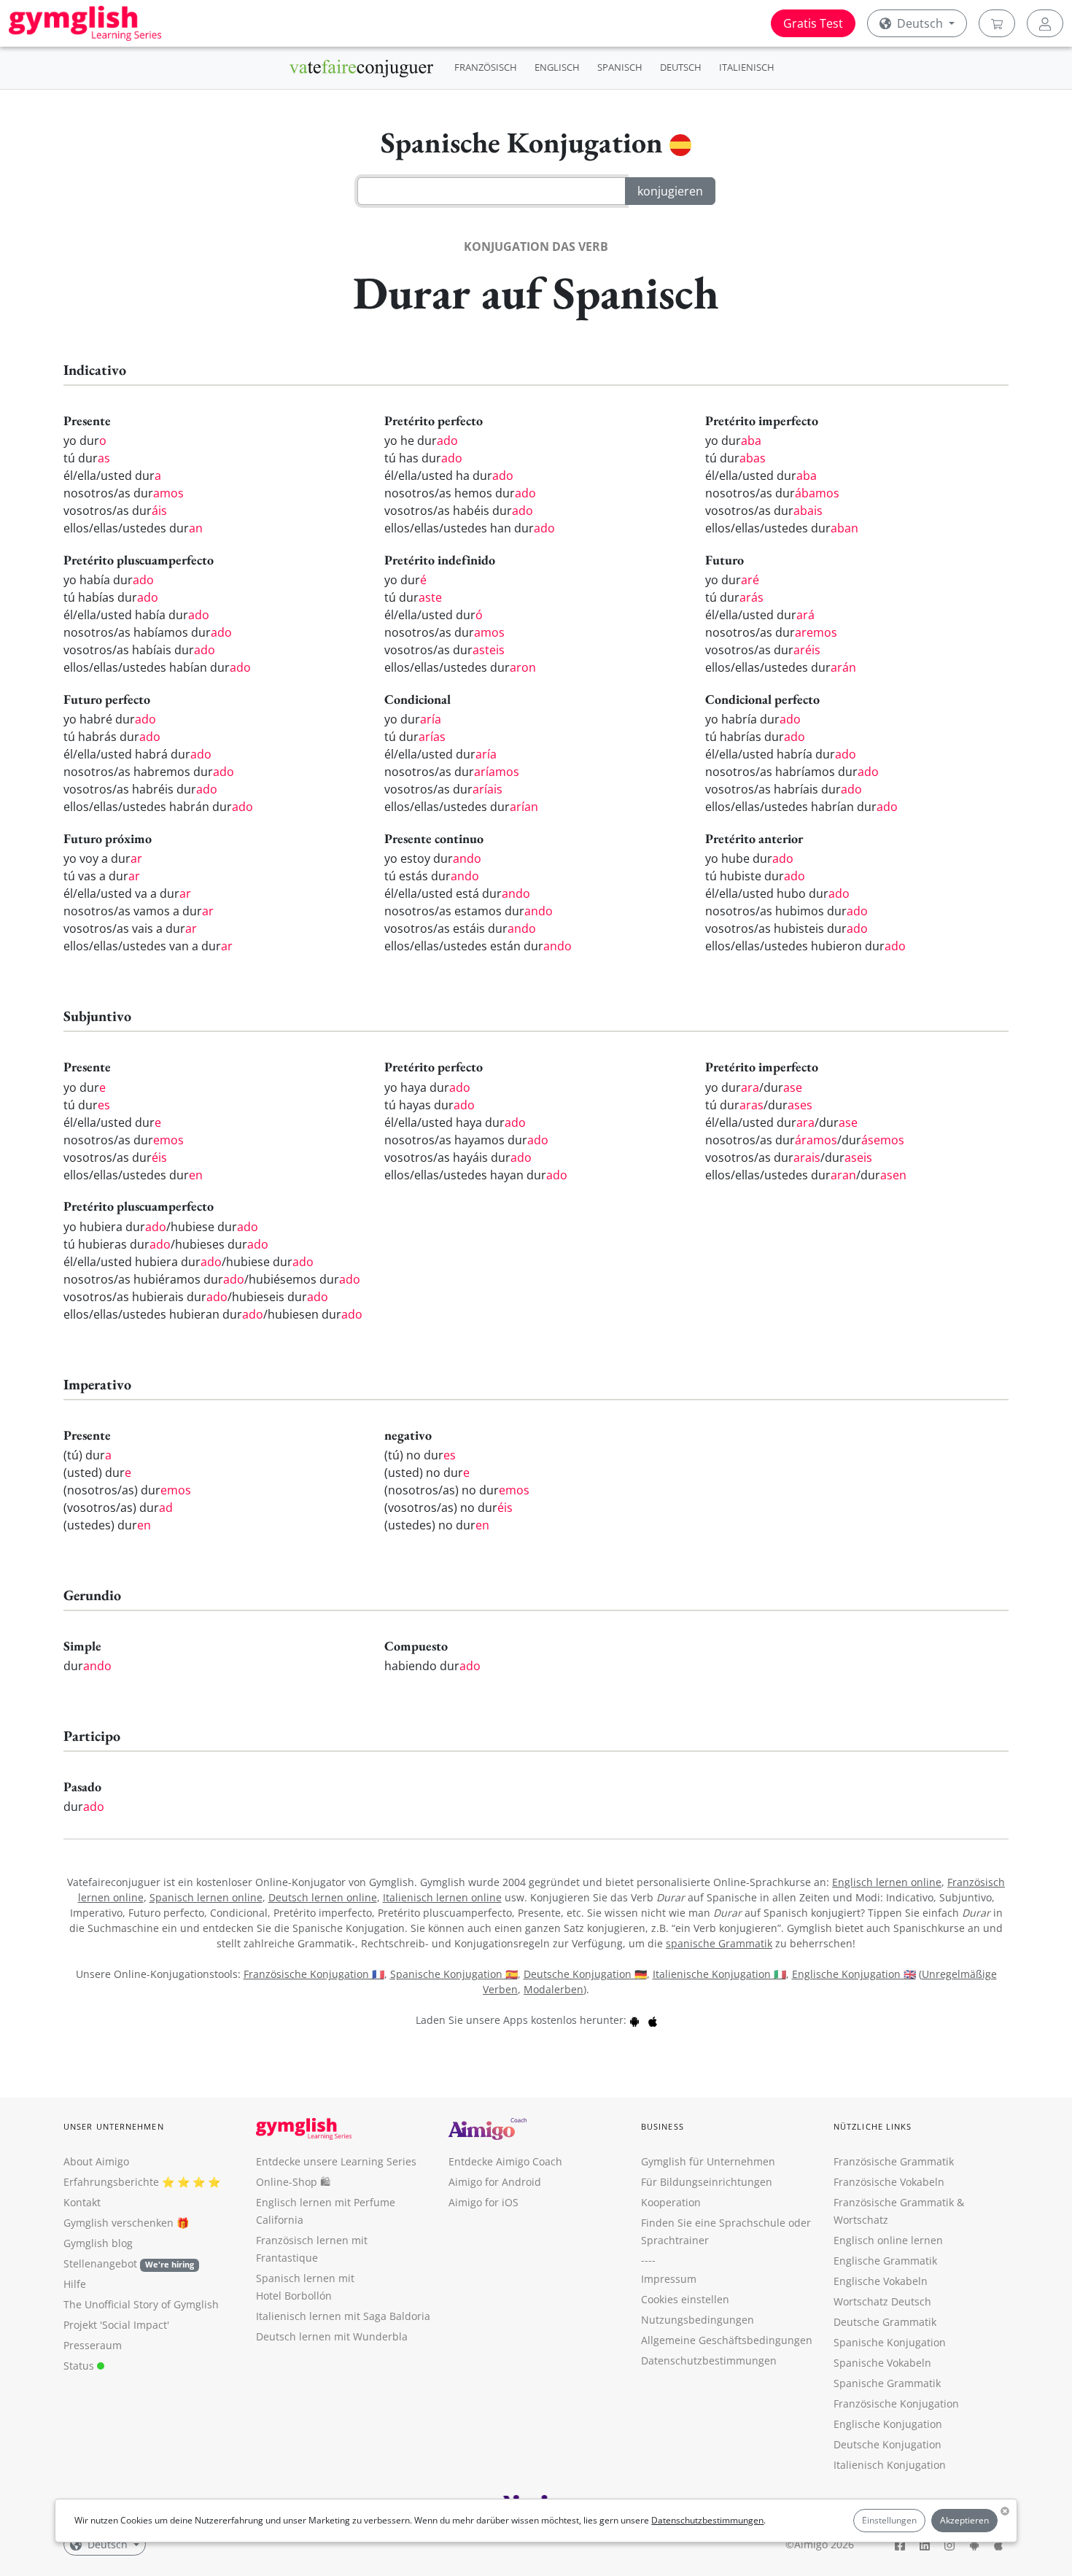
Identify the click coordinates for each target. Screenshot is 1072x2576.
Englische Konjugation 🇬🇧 (854, 1974)
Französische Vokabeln (889, 2182)
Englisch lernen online (887, 1882)
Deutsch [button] (920, 23)
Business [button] (663, 2126)
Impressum (669, 2279)
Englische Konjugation (888, 2424)
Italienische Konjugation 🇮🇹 (719, 1974)
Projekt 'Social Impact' (116, 2325)
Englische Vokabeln (881, 2281)
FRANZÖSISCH (486, 67)
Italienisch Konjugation (890, 2465)
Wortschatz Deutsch (882, 2301)
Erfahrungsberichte (111, 2182)
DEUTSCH (681, 67)
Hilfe (75, 2284)
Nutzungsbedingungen (698, 2320)
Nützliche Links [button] (873, 2126)
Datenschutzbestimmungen (707, 2520)
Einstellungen (889, 2520)
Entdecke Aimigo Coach (505, 2161)
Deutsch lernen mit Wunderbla (332, 2336)
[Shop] (997, 23)
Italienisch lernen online (442, 1897)
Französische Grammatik (894, 2161)
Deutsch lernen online (323, 1897)
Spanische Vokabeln (882, 2363)
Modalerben (554, 1989)
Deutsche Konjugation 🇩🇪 (585, 1974)
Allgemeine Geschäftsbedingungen (727, 2340)
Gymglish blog (98, 2243)
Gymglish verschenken (119, 2223)
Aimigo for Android (495, 2182)
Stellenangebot (129, 2263)
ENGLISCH (557, 67)
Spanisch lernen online (206, 1897)
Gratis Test (813, 23)
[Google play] (634, 2020)
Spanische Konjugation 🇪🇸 (454, 1974)
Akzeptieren (964, 2520)
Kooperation (671, 2202)
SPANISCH (620, 67)
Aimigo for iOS (483, 2202)
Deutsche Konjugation (887, 2444)
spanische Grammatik (719, 1943)
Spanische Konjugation (890, 2342)
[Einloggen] (1045, 23)
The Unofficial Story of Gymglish (141, 2304)
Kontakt (82, 2202)
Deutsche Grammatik (885, 2322)
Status (80, 2366)
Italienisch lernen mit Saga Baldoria (343, 2316)
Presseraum (93, 2345)
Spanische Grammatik (887, 2383)
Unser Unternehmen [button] (114, 2126)
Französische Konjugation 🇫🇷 (314, 1974)
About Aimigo (96, 2161)
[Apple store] (653, 2020)
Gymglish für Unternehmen (708, 2161)
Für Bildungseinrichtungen (707, 2182)
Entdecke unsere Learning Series (336, 2161)
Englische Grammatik (885, 2261)
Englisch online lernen (888, 2240)
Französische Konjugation (896, 2404)
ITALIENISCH (747, 67)
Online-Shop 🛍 (293, 2182)
